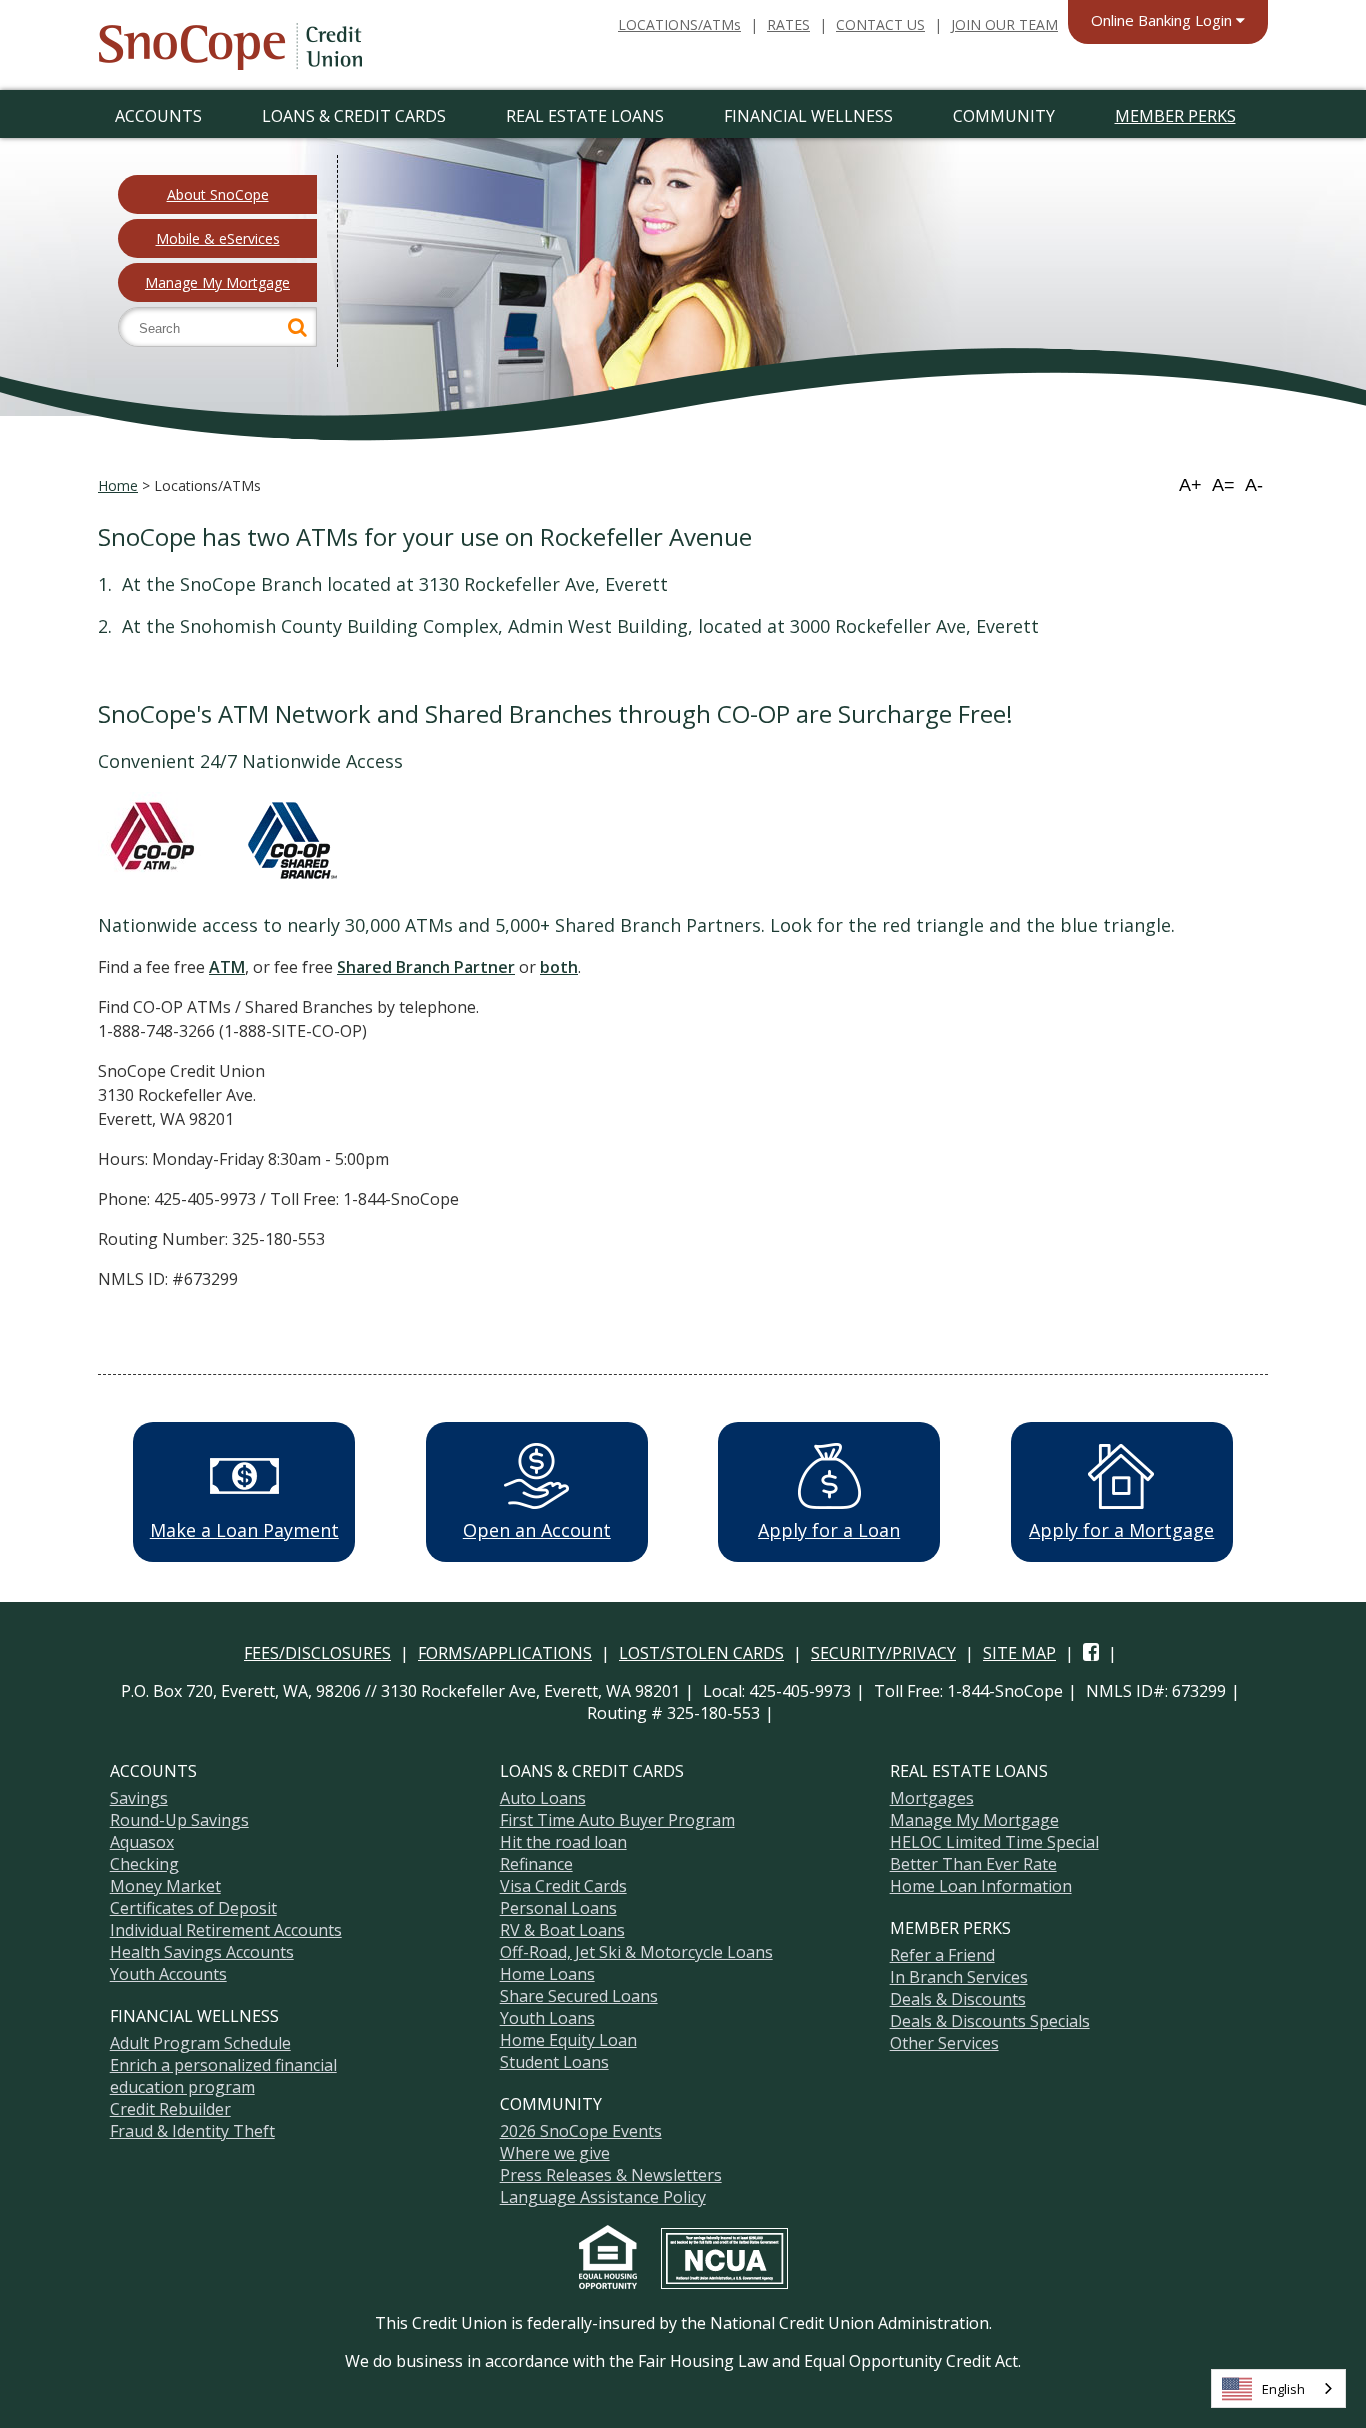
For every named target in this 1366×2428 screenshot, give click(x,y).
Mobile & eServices (218, 238)
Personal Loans (558, 1908)
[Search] (297, 327)
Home (118, 485)
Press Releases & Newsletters (611, 2175)
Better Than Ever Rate (973, 1864)
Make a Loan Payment (244, 1530)
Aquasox (142, 1842)
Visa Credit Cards (563, 1886)
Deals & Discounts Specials (990, 2021)
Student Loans (554, 2062)
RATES (788, 24)
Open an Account (537, 1530)
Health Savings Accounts (202, 1952)
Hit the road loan (563, 1842)
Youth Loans (547, 2018)
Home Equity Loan (568, 2040)
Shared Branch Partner (426, 967)
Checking (144, 1864)
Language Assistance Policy (603, 2197)
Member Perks (1175, 116)
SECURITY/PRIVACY (883, 1653)
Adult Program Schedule (200, 2043)
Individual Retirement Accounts (226, 1930)
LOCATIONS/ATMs (679, 24)
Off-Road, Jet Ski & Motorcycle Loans (636, 1952)
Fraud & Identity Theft (192, 2131)
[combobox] (1278, 2388)
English (1283, 2389)
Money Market (165, 1886)
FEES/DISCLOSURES (317, 1653)
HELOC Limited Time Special (994, 1842)
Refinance (536, 1864)
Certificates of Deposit (193, 1908)
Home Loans (547, 1974)
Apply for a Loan (829, 1530)
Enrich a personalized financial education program (223, 2076)
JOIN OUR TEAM (1004, 24)
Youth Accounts (168, 1974)
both (559, 967)
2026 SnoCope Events (581, 2131)
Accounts (158, 116)
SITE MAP (1019, 1653)
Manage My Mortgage (217, 282)
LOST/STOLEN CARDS (701, 1653)
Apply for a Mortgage (1121, 1530)
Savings (139, 1798)
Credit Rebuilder (170, 2109)
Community (1004, 116)
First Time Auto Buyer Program (617, 1820)
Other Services (944, 2043)
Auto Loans (543, 1798)
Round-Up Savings (179, 1820)
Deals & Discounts (958, 1999)
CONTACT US (880, 24)
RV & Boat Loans (562, 1930)
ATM (227, 967)
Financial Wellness (808, 116)
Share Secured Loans (579, 1996)
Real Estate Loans (585, 116)
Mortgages (932, 1798)
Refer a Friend (942, 1955)
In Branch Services (959, 1977)
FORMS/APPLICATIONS (505, 1653)
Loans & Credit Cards (354, 116)
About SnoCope (218, 194)
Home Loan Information (981, 1886)
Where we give (555, 2153)
